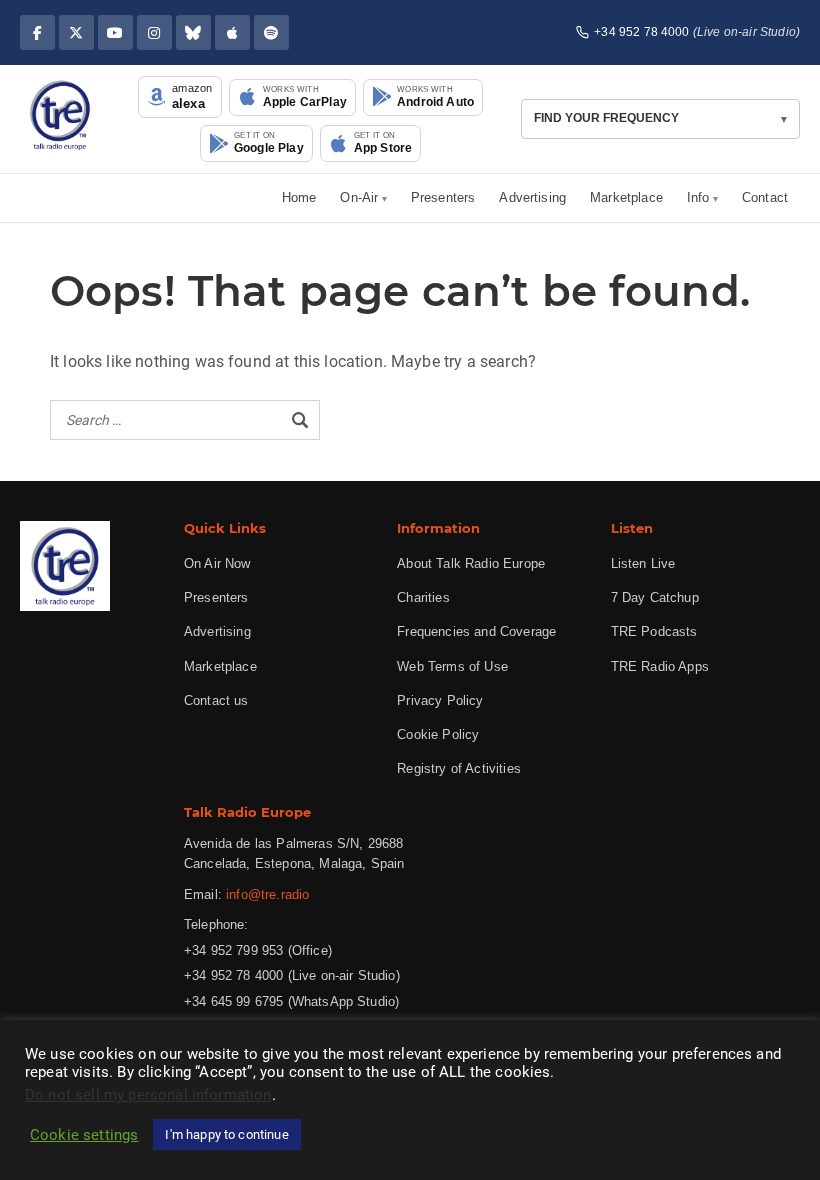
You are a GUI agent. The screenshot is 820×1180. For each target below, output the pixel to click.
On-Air (359, 197)
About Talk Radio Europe (471, 563)
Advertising (532, 197)
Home (299, 197)
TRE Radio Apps (660, 666)
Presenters (443, 197)
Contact (765, 197)
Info (698, 197)
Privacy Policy (440, 700)
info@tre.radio (267, 894)
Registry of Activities (459, 768)
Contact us (216, 700)
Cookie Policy (438, 734)
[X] (76, 32)
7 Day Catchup (655, 597)
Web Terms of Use (452, 666)
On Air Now (217, 563)
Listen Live (643, 563)
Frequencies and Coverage (476, 631)
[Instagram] (154, 32)
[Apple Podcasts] (232, 32)
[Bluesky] (193, 32)
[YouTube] (115, 32)
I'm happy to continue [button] (226, 1134)
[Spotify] (271, 32)
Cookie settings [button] (84, 1135)
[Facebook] (37, 32)
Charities (423, 597)
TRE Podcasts (654, 631)
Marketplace (626, 197)
